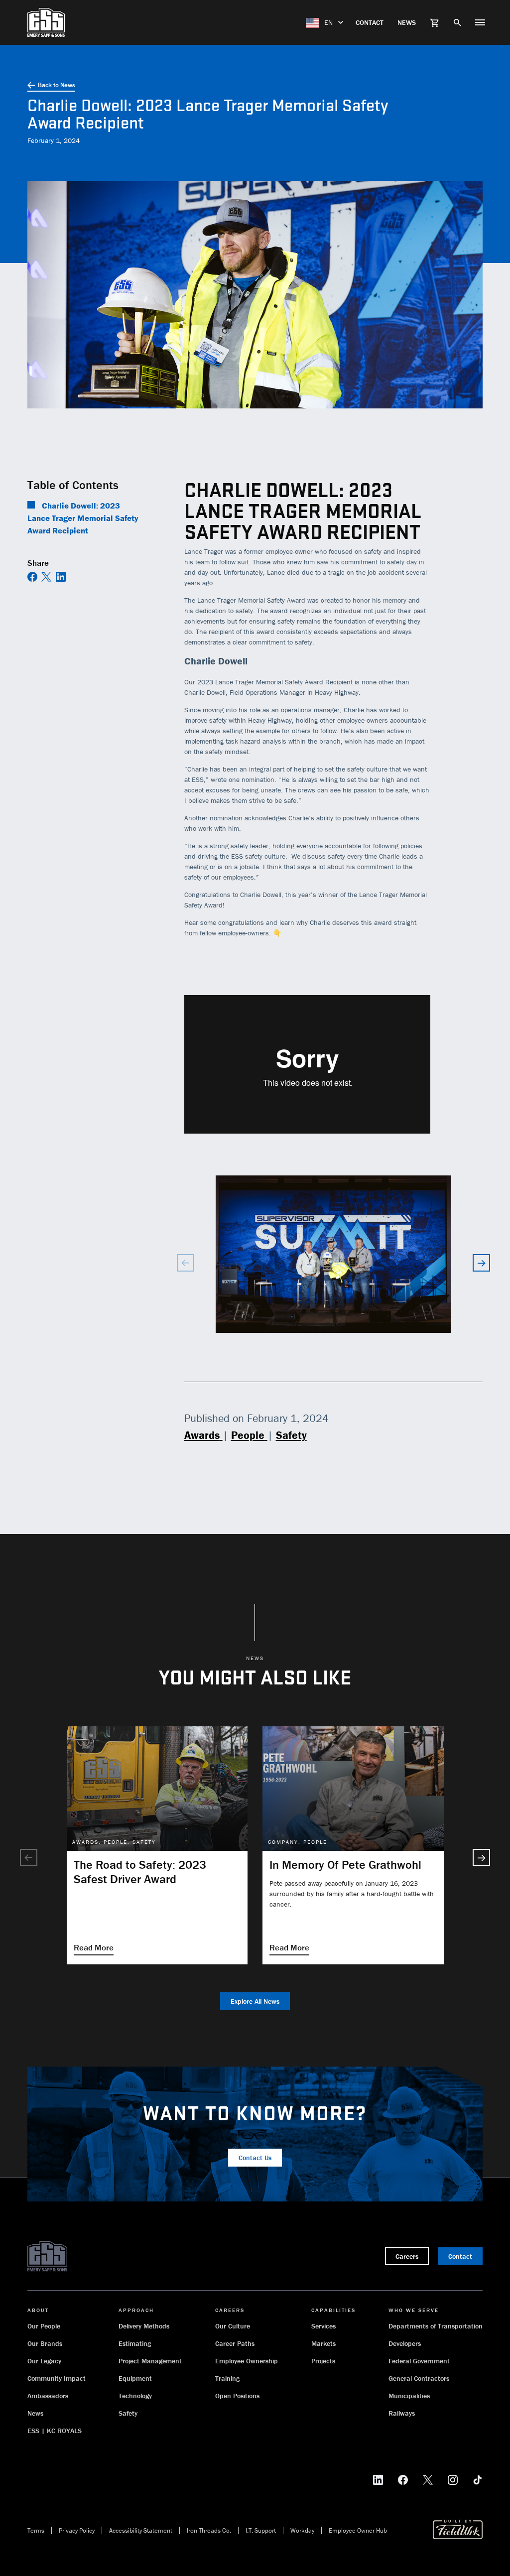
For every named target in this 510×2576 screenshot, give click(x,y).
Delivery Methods (144, 2326)
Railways (402, 2413)
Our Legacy (44, 2361)
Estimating (135, 2343)
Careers (230, 2310)
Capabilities (333, 2310)
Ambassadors (48, 2396)
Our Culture (233, 2326)
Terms (36, 2530)
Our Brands (45, 2343)
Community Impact (57, 2378)
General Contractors (419, 2378)
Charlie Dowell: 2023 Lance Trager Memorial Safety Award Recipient (83, 518)
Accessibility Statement (141, 2530)
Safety (128, 2413)
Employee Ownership (247, 2361)
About (38, 2310)
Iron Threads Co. (209, 2530)
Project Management (150, 2361)
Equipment (135, 2378)
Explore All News (255, 2001)
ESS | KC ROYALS (55, 2431)
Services (323, 2326)
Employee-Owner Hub (358, 2530)
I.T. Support (261, 2530)
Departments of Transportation (436, 2326)
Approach (136, 2310)
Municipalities (409, 2396)
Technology (135, 2396)
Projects (323, 2361)
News (407, 22)
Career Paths (235, 2343)
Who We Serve (414, 2310)
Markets (323, 2343)
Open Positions (237, 2396)
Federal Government (419, 2361)
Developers (405, 2343)
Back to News (57, 85)
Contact (370, 22)
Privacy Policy (77, 2530)
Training (227, 2378)
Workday (302, 2530)
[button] (481, 1263)
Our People (44, 2326)
